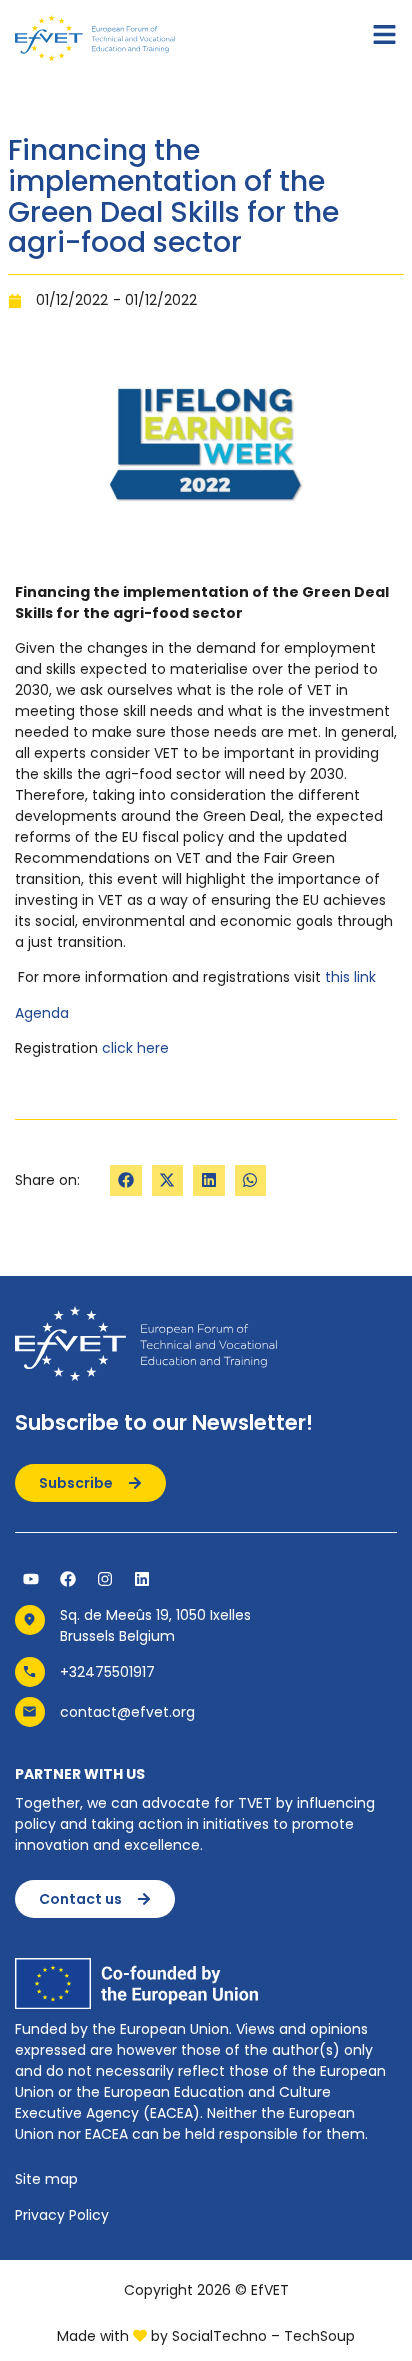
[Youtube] (31, 1579)
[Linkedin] (142, 1579)
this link (350, 977)
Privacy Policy (62, 2215)
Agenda (42, 1013)
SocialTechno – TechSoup (263, 2336)
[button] (126, 1181)
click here (135, 1048)
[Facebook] (68, 1579)
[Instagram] (105, 1579)
